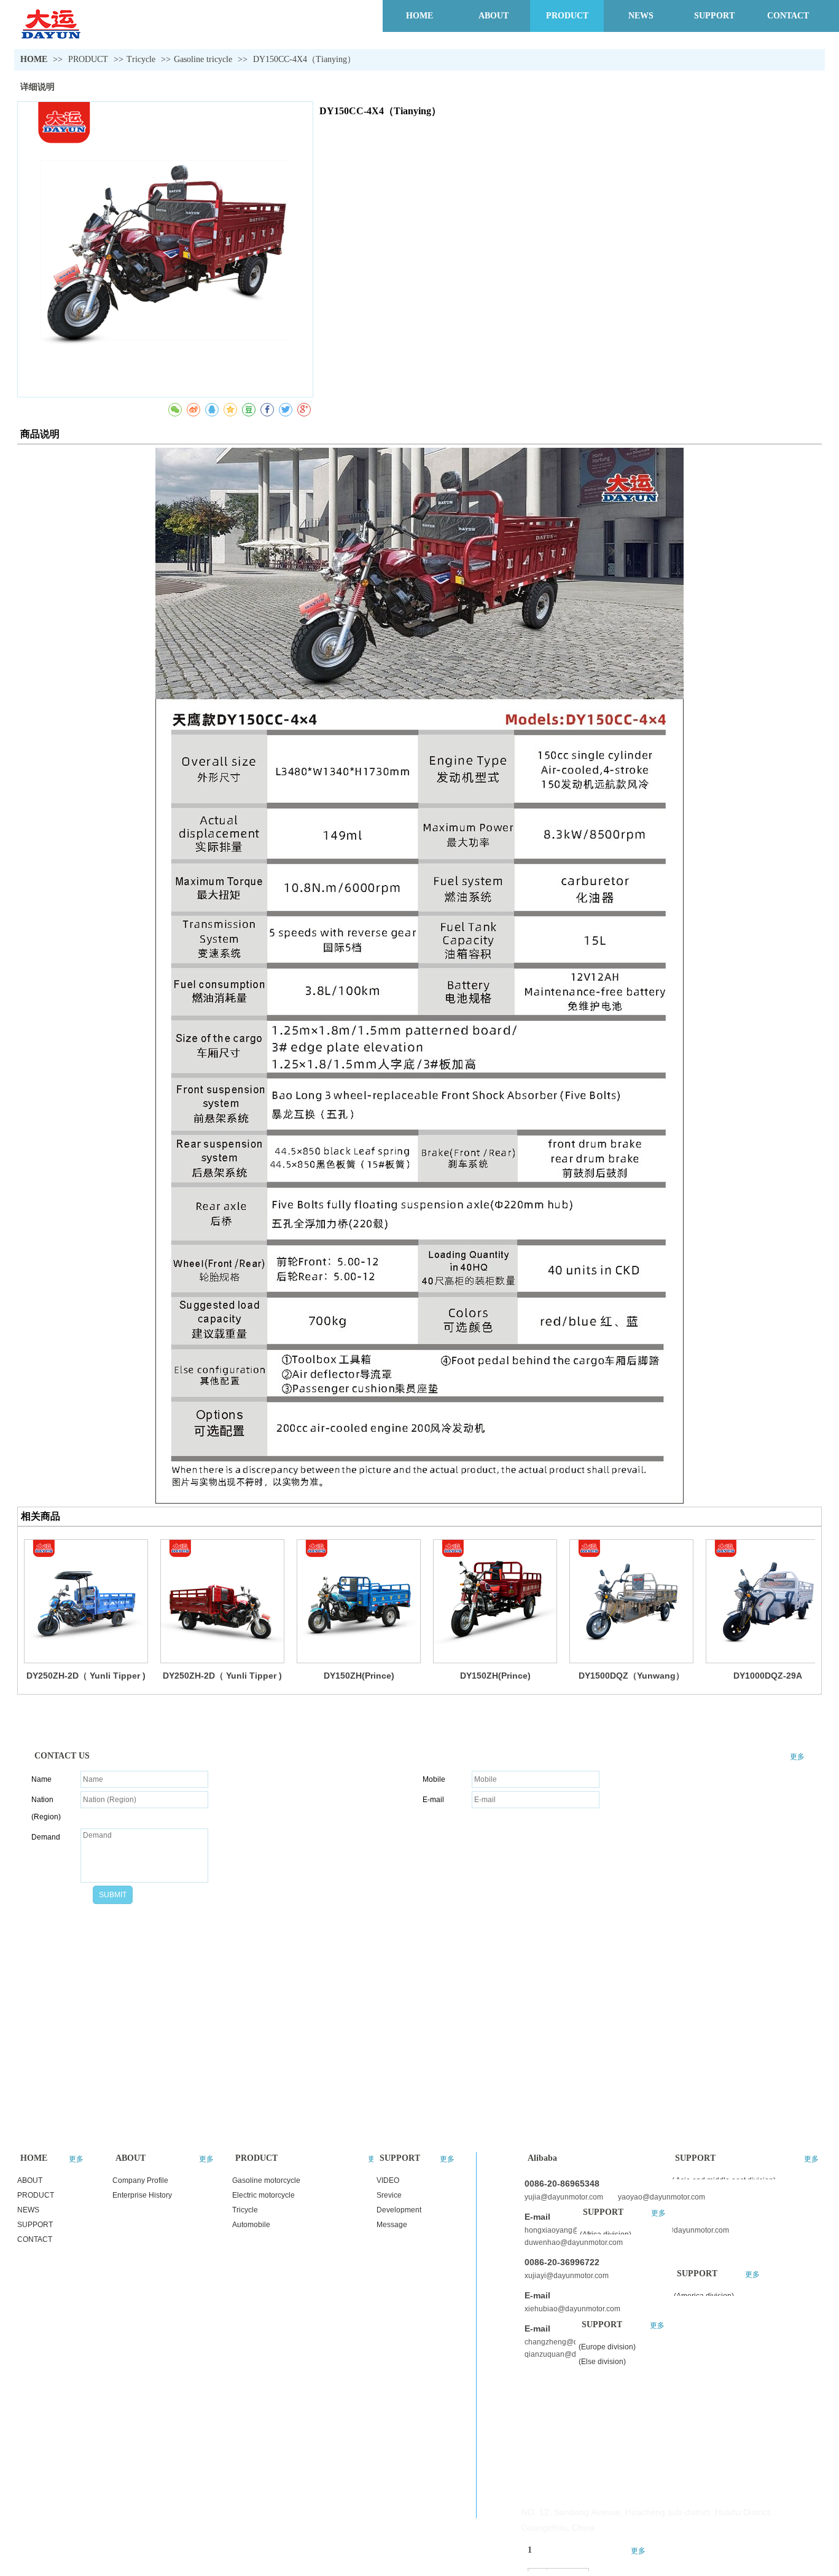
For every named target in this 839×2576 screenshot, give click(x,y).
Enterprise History (142, 2195)
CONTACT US (62, 1756)
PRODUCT (89, 59)
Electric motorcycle (263, 2195)
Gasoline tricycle (203, 59)
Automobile (251, 2225)
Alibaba (542, 2158)
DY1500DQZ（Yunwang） (631, 1676)
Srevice (389, 2195)
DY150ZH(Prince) (359, 1676)
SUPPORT (35, 2225)
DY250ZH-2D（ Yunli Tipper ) (86, 1676)
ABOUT (30, 2180)
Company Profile (140, 2180)
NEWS (28, 2210)
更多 (797, 1757)
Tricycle (141, 59)
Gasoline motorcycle (266, 2180)
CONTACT (35, 2239)
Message (392, 2225)
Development (399, 2210)
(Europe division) (607, 2347)
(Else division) (602, 2362)
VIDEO (388, 2180)
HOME (34, 59)
